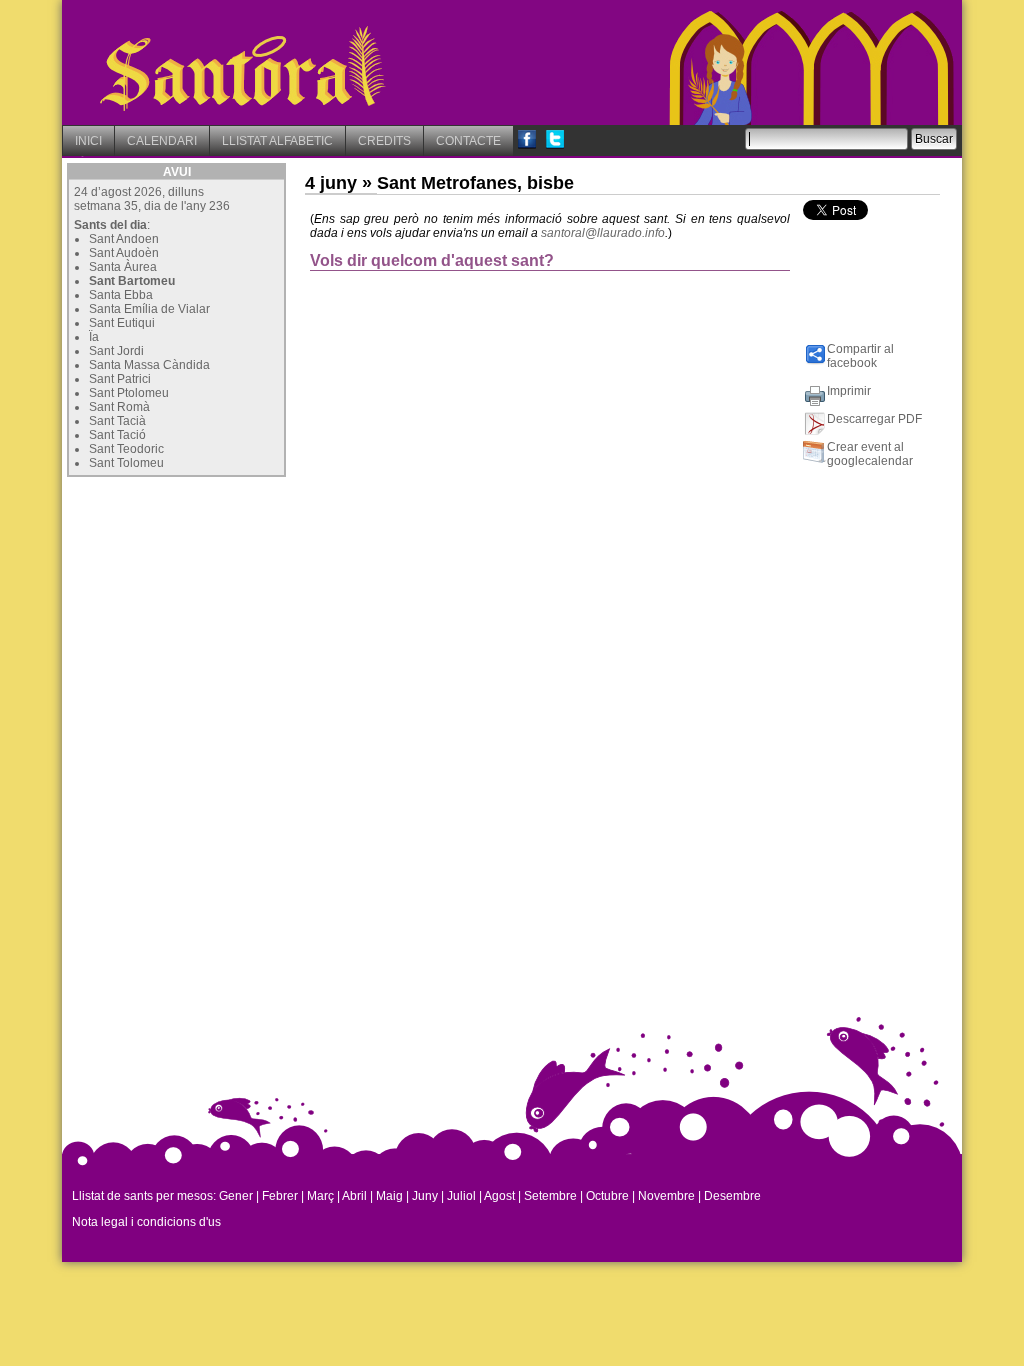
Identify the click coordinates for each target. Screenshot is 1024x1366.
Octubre (607, 1196)
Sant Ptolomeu (129, 393)
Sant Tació (117, 435)
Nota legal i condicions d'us (146, 1222)
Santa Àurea (123, 267)
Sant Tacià (117, 421)
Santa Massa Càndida (149, 365)
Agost (499, 1196)
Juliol (461, 1196)
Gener (236, 1196)
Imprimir (849, 391)
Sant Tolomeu (126, 463)
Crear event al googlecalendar (870, 454)
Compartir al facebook (860, 356)
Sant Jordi (116, 351)
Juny (425, 1196)
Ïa (94, 337)
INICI (88, 141)
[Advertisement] (217, 607)
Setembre (550, 1196)
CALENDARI (162, 141)
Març (320, 1196)
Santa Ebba (121, 295)
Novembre (666, 1196)
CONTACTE (468, 141)
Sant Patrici (120, 379)
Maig (389, 1196)
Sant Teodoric (126, 449)
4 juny (331, 183)
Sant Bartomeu (132, 281)
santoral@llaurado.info (603, 233)
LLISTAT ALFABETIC (277, 141)
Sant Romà (119, 407)
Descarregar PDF (874, 419)
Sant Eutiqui (122, 323)
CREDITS (384, 141)
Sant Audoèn (124, 253)
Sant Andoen (124, 239)
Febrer (280, 1196)
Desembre (732, 1196)
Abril (354, 1196)
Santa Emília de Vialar (149, 309)
